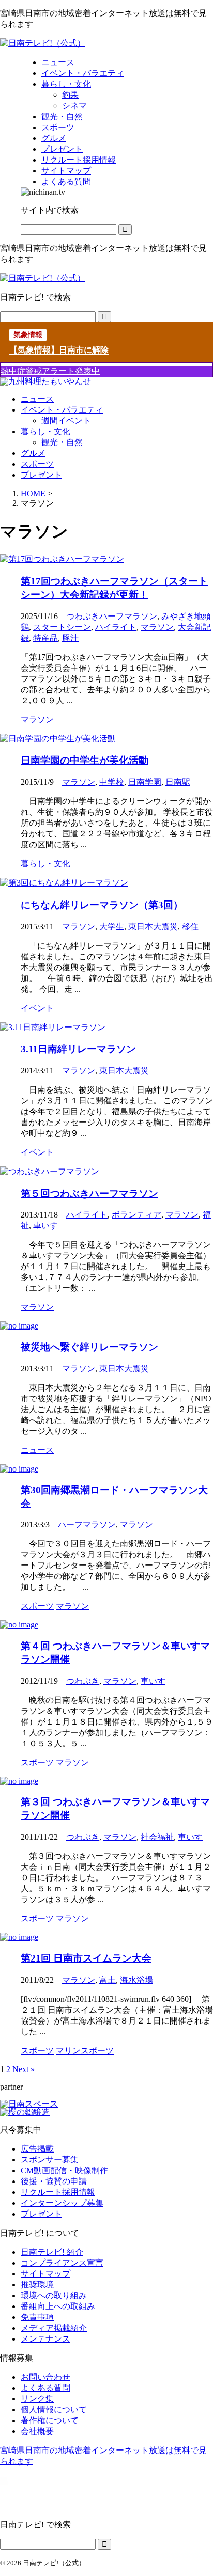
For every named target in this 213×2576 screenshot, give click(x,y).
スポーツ (37, 464)
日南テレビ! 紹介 (52, 2252)
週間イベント (66, 421)
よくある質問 (45, 2388)
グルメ (33, 453)
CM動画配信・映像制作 (64, 2170)
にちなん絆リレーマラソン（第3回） (102, 905)
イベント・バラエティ (62, 410)
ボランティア (136, 1215)
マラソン (157, 627)
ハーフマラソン (87, 1524)
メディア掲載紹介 (54, 2328)
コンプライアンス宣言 (62, 2263)
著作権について (50, 2420)
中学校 (112, 782)
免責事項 (37, 2317)
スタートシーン (62, 627)
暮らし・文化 (45, 431)
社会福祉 (157, 1837)
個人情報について (54, 2409)
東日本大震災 (153, 927)
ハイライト (116, 627)
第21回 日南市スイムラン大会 (86, 1958)
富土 (108, 1980)
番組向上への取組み (58, 2306)
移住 (190, 927)
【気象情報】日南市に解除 (59, 350)
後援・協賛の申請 (54, 2181)
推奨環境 (37, 2285)
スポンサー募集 (50, 2160)
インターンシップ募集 (62, 2203)
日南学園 (145, 782)
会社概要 (37, 2431)
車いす (45, 1226)
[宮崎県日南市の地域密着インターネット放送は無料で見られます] (43, 43)
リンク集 (37, 2399)
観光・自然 (62, 442)
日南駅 (178, 782)
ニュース (37, 399)
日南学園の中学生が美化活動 (85, 760)
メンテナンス (45, 2339)
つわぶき (83, 1681)
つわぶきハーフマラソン (112, 616)
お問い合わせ (45, 2377)
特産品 (45, 638)
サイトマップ (45, 2274)
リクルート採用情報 (58, 2192)
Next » (24, 2069)
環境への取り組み (54, 2295)
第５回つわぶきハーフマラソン (89, 1194)
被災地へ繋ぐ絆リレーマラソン (89, 1347)
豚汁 (70, 638)
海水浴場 (136, 1980)
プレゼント (41, 475)
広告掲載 (37, 2149)
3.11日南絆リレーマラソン (78, 1049)
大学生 (112, 927)
